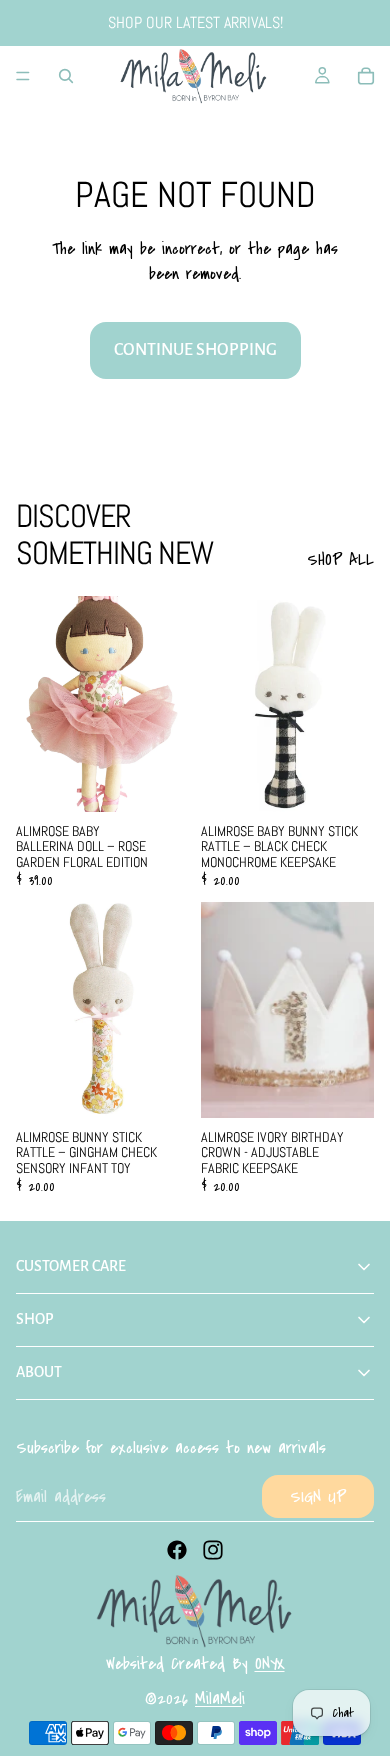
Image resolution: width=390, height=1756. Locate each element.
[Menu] (23, 76)
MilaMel (218, 1698)
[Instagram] (213, 1550)
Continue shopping (195, 350)
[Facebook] (177, 1550)
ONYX (270, 1663)
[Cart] (366, 76)
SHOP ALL (340, 559)
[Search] (66, 76)
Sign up (318, 1496)
